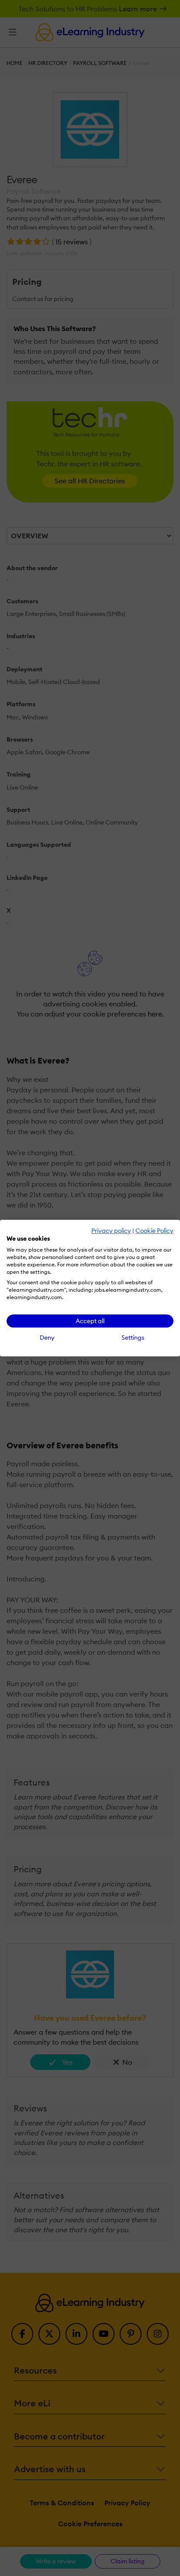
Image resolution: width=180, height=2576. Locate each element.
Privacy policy (111, 1231)
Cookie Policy (154, 1231)
